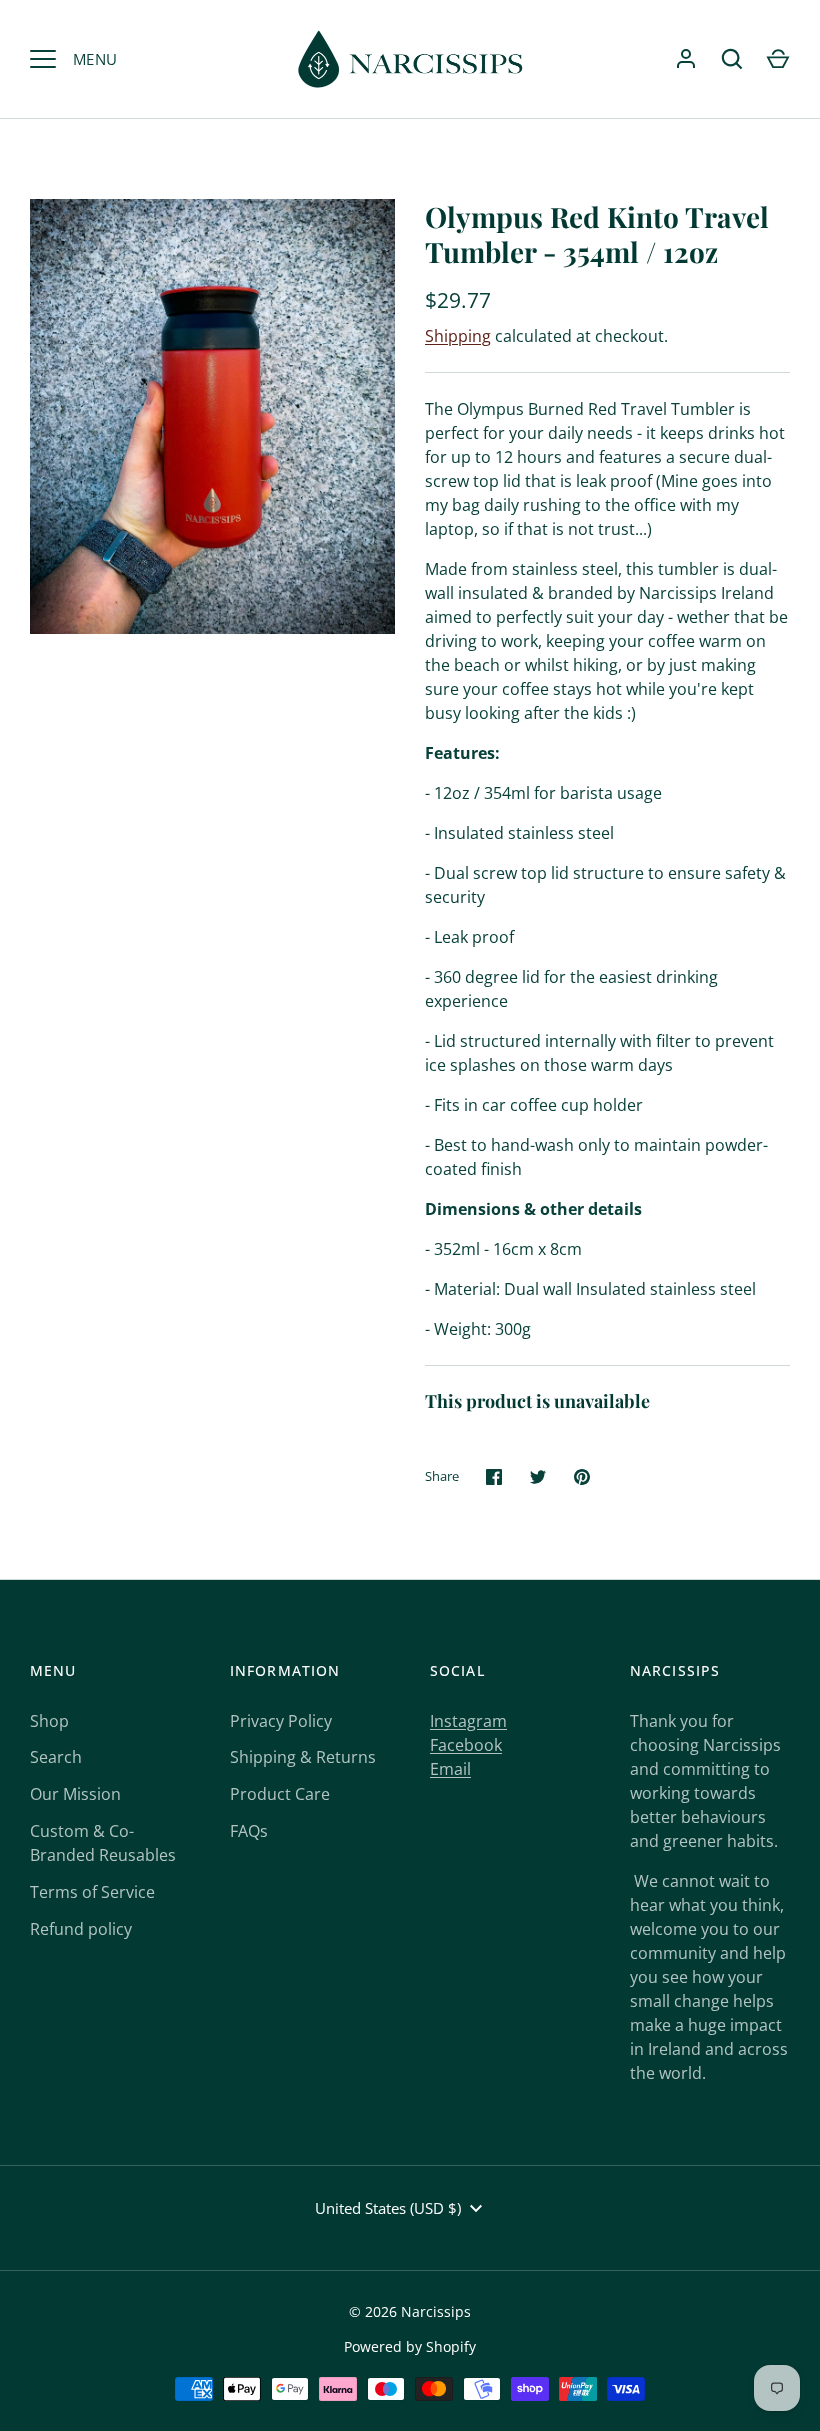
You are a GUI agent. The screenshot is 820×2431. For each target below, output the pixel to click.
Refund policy (81, 1929)
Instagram (468, 1721)
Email (450, 1769)
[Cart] (778, 59)
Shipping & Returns (303, 1757)
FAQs (249, 1831)
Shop (49, 1721)
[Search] (732, 59)
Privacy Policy (281, 1721)
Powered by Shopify (410, 2346)
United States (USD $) (388, 2208)
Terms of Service (92, 1892)
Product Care (280, 1794)
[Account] (686, 59)
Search (56, 1757)
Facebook (466, 1745)
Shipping (458, 336)
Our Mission (75, 1794)
